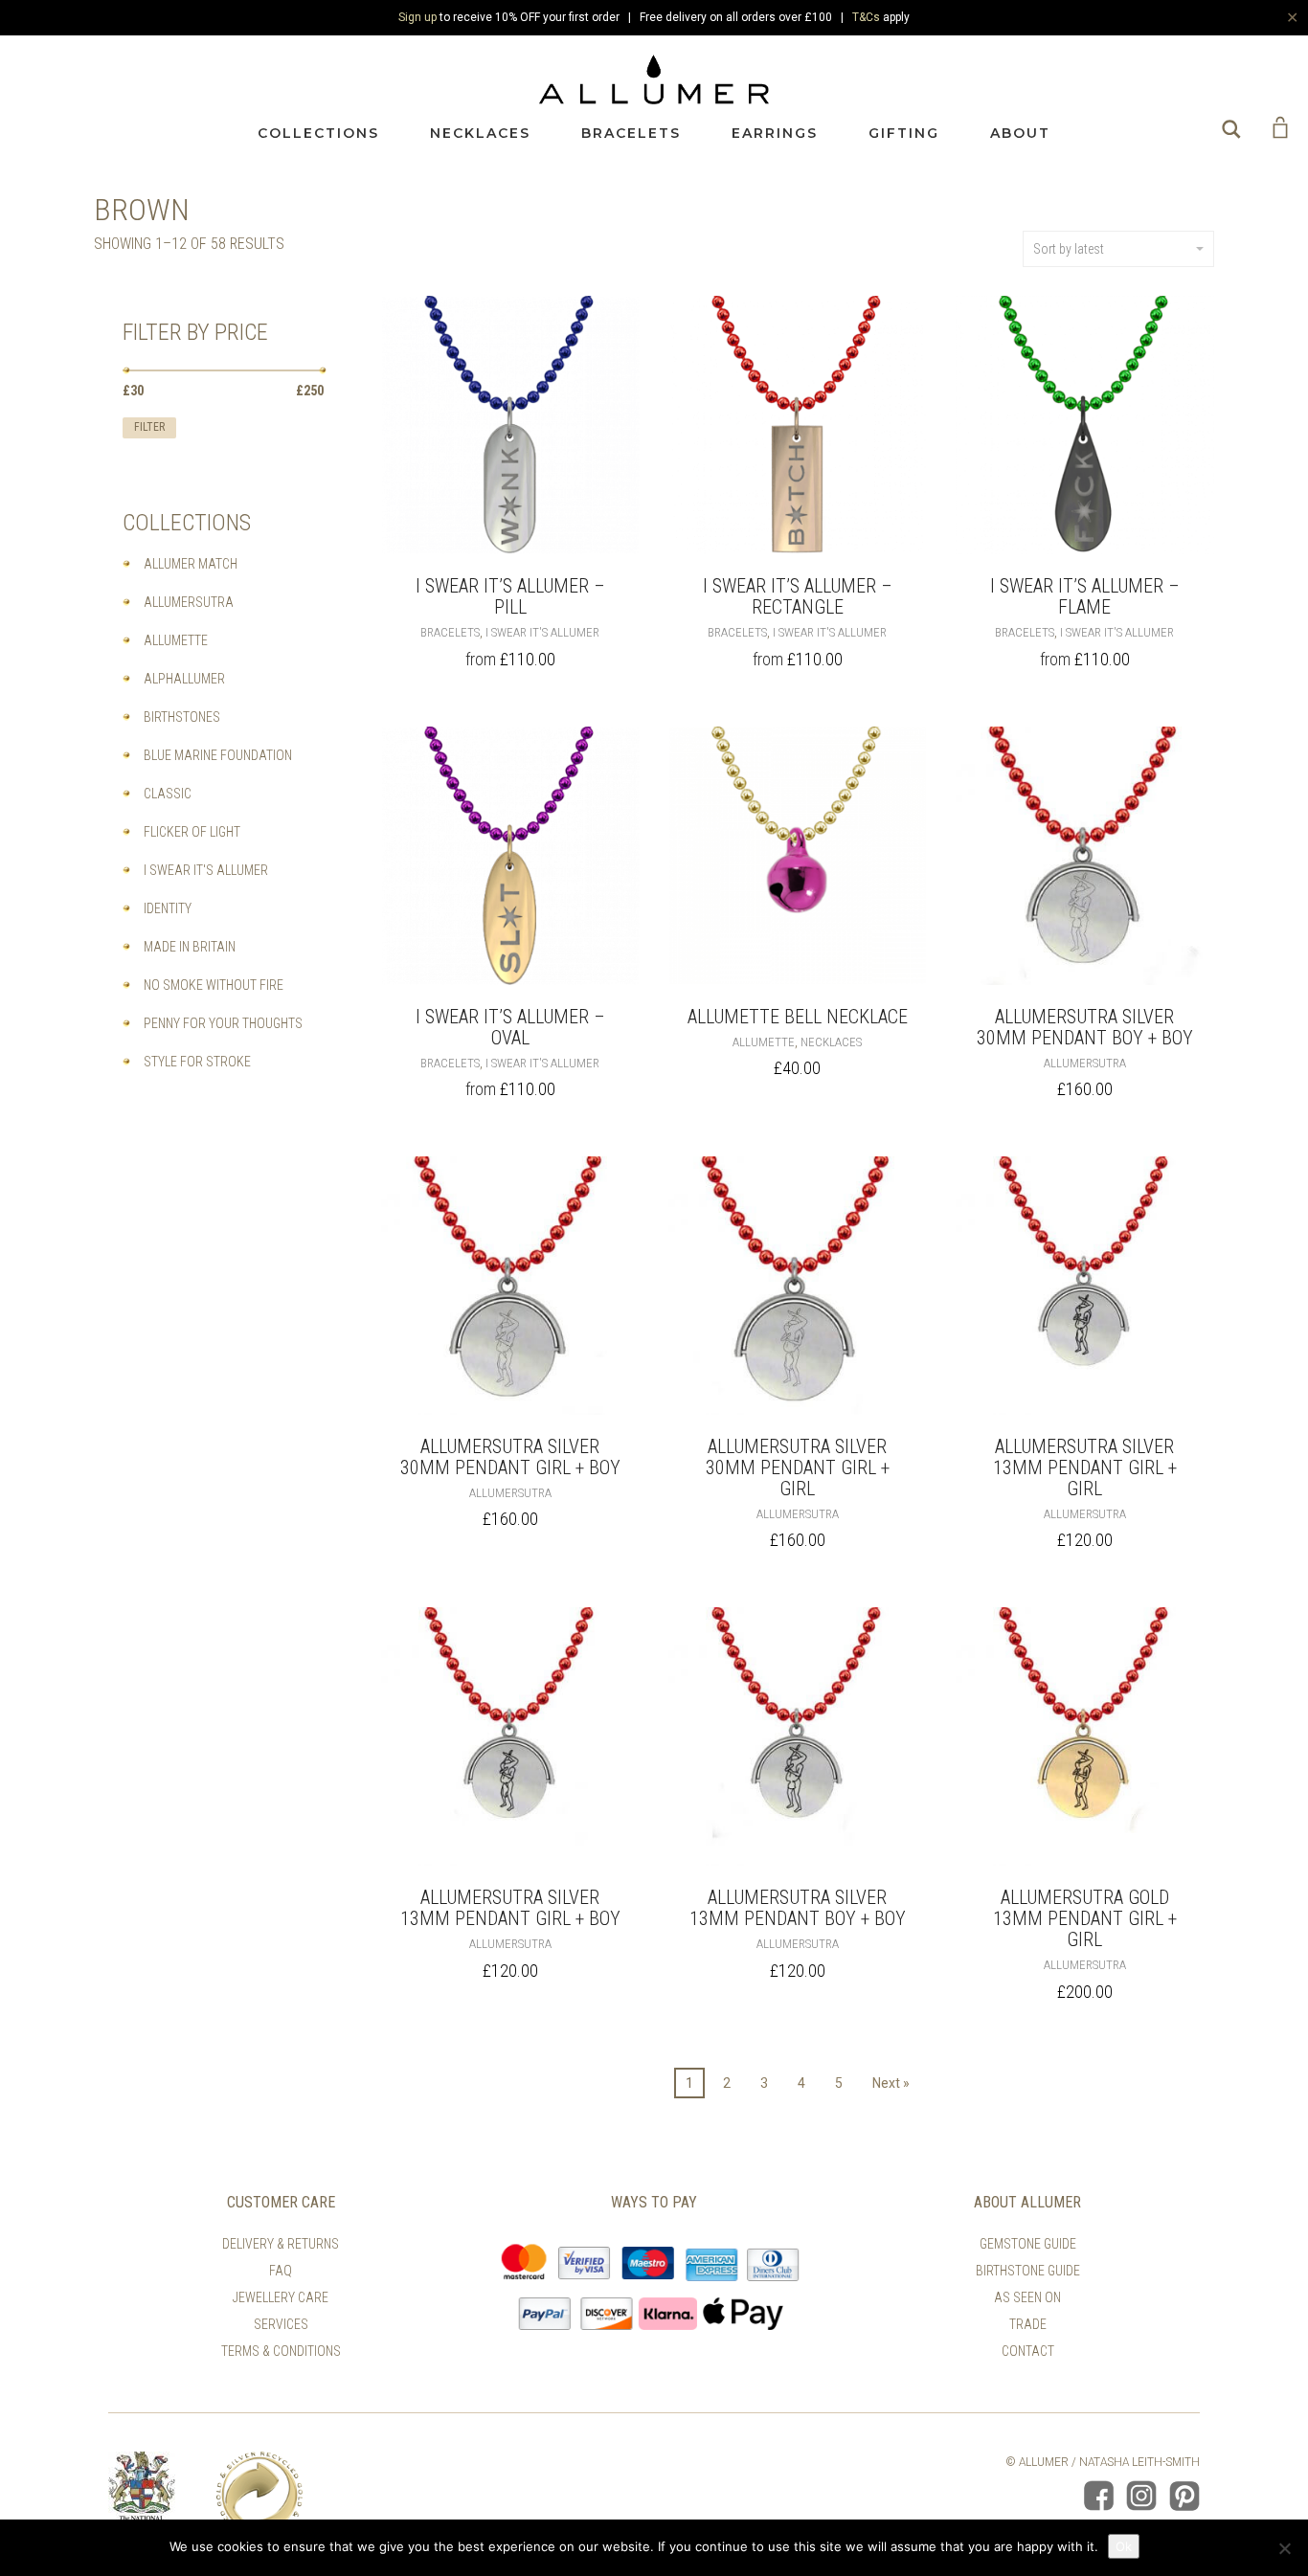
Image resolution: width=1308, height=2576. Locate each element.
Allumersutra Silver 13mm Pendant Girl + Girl (1085, 1467)
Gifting (904, 133)
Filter (149, 427)
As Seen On (1027, 2297)
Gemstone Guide (1028, 2244)
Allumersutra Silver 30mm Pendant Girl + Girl (798, 1467)
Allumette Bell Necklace (798, 1017)
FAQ (281, 2271)
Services (281, 2324)
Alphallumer (184, 679)
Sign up (417, 17)
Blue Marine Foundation (218, 755)
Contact (1028, 2351)
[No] (1284, 2548)
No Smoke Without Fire (214, 985)
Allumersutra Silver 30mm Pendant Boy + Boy (1085, 1027)
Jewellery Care (281, 2297)
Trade (1028, 2324)
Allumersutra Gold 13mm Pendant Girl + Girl (1085, 1918)
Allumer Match (191, 564)
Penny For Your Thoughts (223, 1023)
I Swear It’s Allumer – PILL (510, 596)
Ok (1124, 2546)
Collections (318, 133)
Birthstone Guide (1028, 2271)
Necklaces (480, 133)
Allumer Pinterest (1184, 2496)
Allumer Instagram (1141, 2496)
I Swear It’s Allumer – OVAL (510, 1027)
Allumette (764, 1042)
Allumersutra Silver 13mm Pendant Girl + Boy (510, 1908)
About (1020, 133)
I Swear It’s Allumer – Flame (1085, 596)
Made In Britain (190, 947)
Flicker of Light (192, 832)
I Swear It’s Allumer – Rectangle (798, 596)
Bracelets (631, 133)
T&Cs (866, 17)
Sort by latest (1069, 249)
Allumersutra (1085, 1063)
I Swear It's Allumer (542, 632)
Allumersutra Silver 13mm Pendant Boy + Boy (798, 1908)
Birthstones (182, 717)
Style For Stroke (197, 1062)
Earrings (775, 133)
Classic (168, 794)
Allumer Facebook (1098, 2496)
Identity (168, 908)
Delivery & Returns (281, 2244)
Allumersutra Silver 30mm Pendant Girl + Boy (510, 1457)
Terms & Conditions (281, 2351)
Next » (891, 2083)
